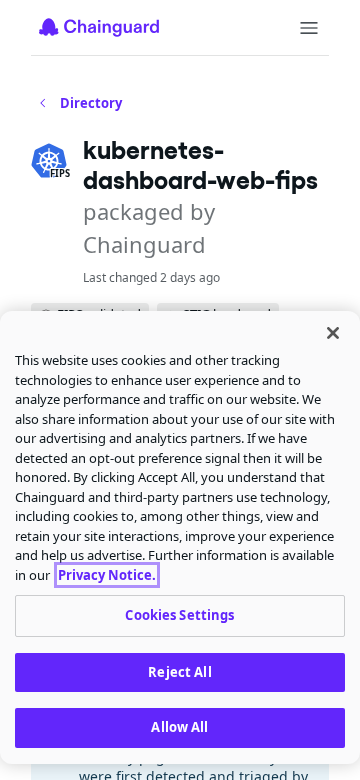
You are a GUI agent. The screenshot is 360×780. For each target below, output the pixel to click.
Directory (91, 103)
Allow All (179, 727)
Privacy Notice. (107, 575)
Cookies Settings (179, 615)
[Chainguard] (99, 27)
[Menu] (309, 28)
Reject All (179, 672)
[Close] (333, 333)
